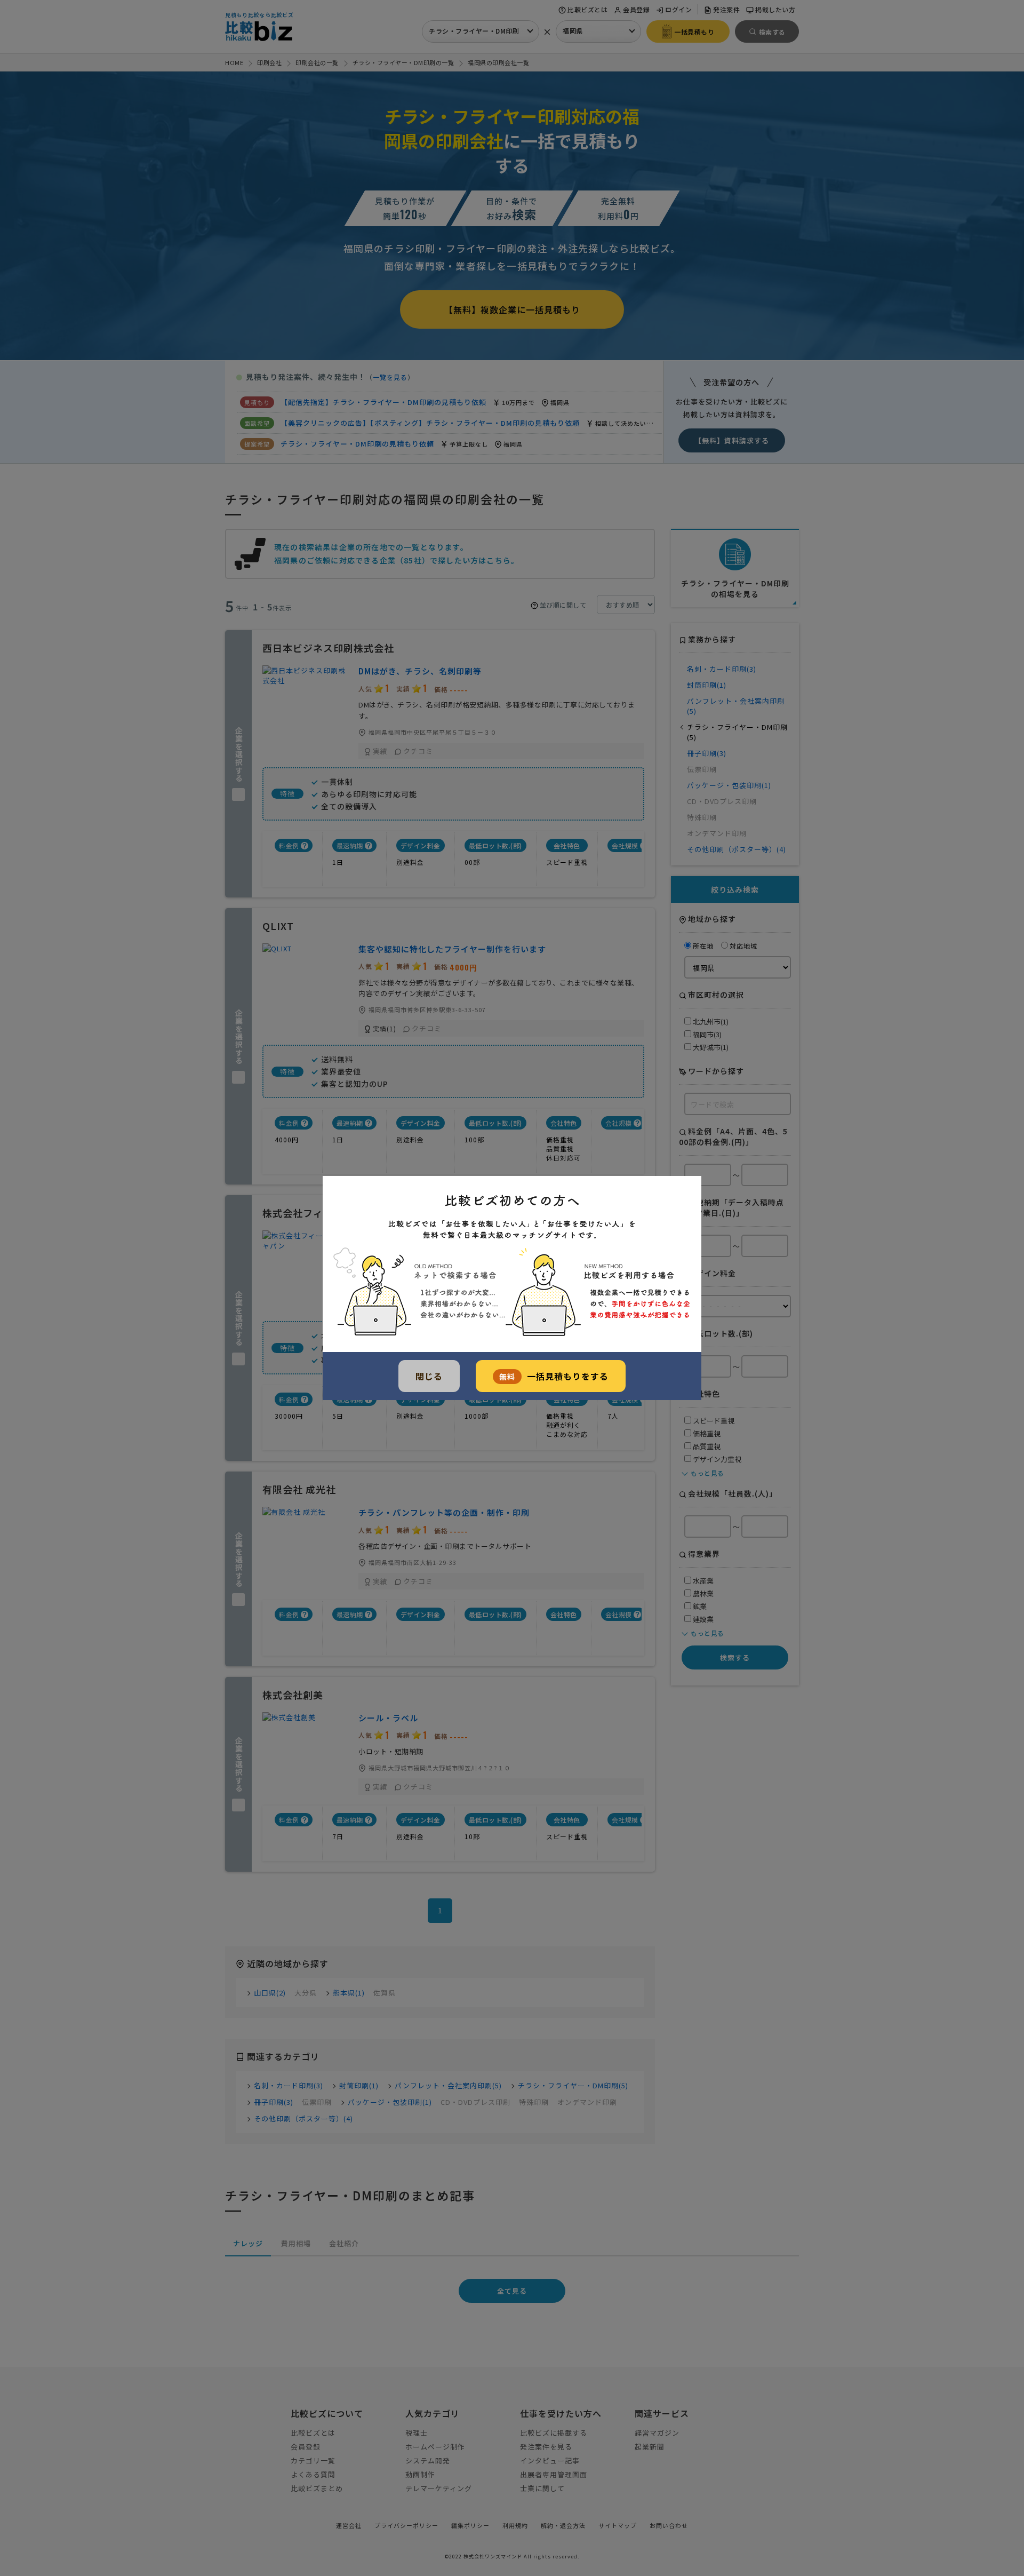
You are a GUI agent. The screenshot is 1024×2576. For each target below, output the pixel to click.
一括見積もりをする (554, 1376)
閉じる (429, 1376)
